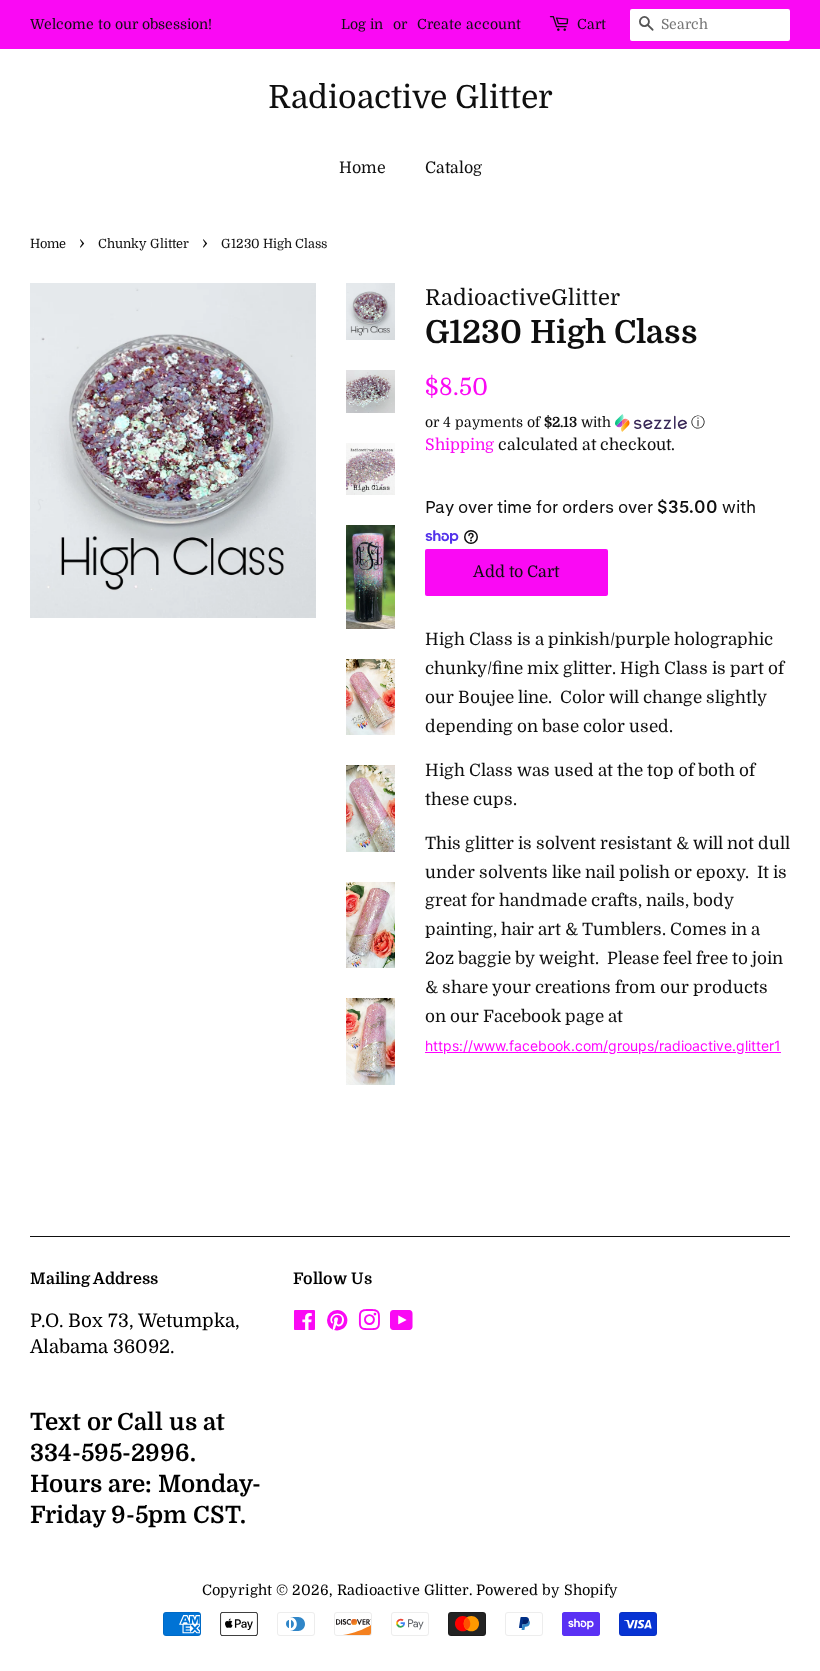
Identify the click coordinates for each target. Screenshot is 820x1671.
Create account (469, 24)
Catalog (453, 168)
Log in (362, 24)
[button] (607, 422)
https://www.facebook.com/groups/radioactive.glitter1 (603, 1045)
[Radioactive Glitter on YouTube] (401, 1324)
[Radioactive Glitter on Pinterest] (337, 1324)
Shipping (459, 445)
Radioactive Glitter (410, 97)
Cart (591, 24)
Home (362, 168)
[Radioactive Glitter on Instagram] (369, 1324)
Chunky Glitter (143, 244)
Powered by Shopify (547, 1590)
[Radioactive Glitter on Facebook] (304, 1324)
